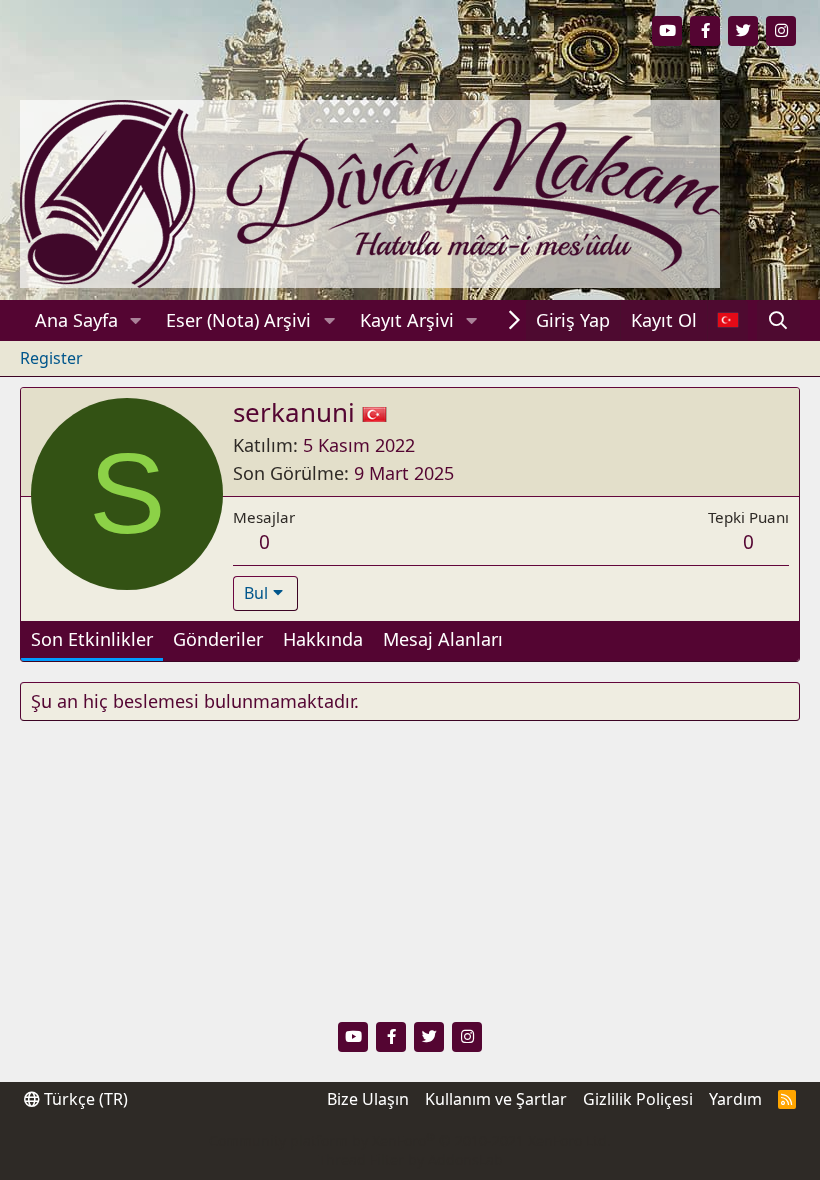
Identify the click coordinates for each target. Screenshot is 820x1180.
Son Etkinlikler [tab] (92, 639)
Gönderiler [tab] (218, 639)
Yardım (735, 1099)
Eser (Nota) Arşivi (238, 320)
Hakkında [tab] (323, 639)
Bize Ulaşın (368, 1099)
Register (51, 358)
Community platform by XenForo (410, 1140)
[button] (136, 320)
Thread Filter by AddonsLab (410, 1159)
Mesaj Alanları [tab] (443, 639)
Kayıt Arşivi (407, 320)
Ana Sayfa (76, 320)
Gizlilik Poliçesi (638, 1099)
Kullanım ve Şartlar (496, 1099)
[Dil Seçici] (727, 320)
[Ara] (778, 320)
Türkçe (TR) (84, 1099)
